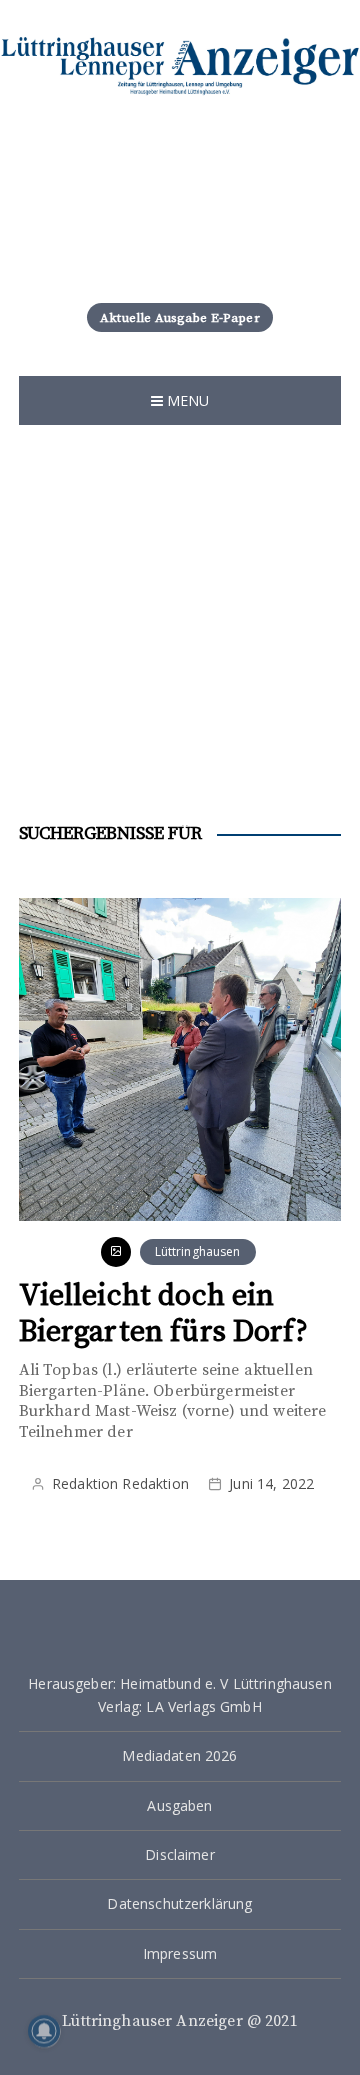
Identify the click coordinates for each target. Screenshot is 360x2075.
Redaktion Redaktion (120, 1483)
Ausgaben (179, 1805)
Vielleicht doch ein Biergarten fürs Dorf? (163, 1314)
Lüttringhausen (198, 1251)
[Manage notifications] (44, 2031)
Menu (186, 400)
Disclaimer (180, 1854)
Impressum (180, 1953)
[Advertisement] (180, 635)
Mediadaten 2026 (179, 1755)
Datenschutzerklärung (179, 1903)
